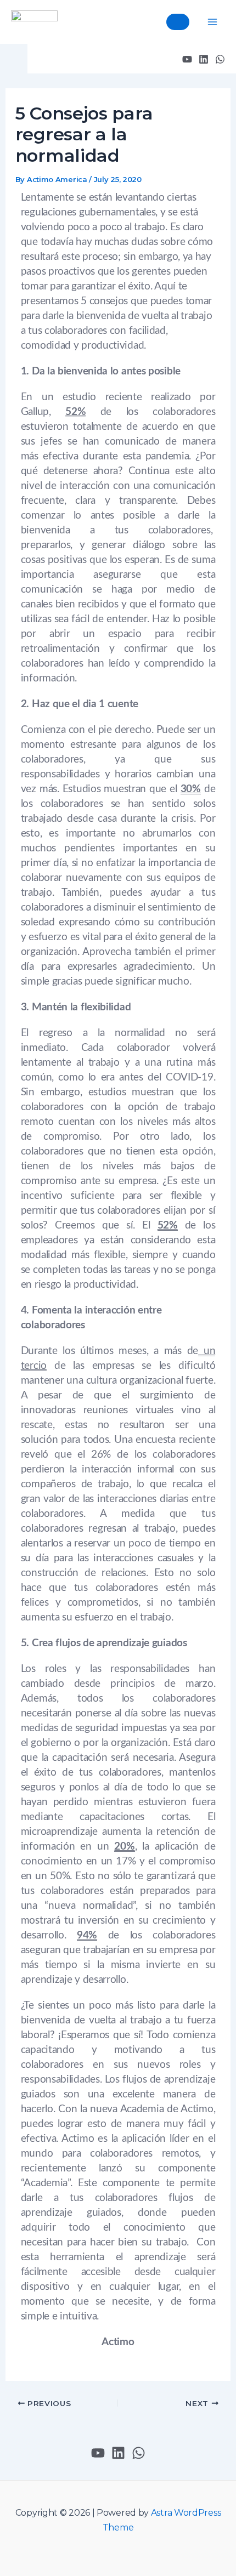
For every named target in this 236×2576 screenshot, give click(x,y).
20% (124, 1847)
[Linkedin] (204, 59)
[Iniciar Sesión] (176, 22)
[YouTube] (187, 59)
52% (75, 412)
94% (87, 1935)
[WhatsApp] (220, 59)
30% (191, 789)
